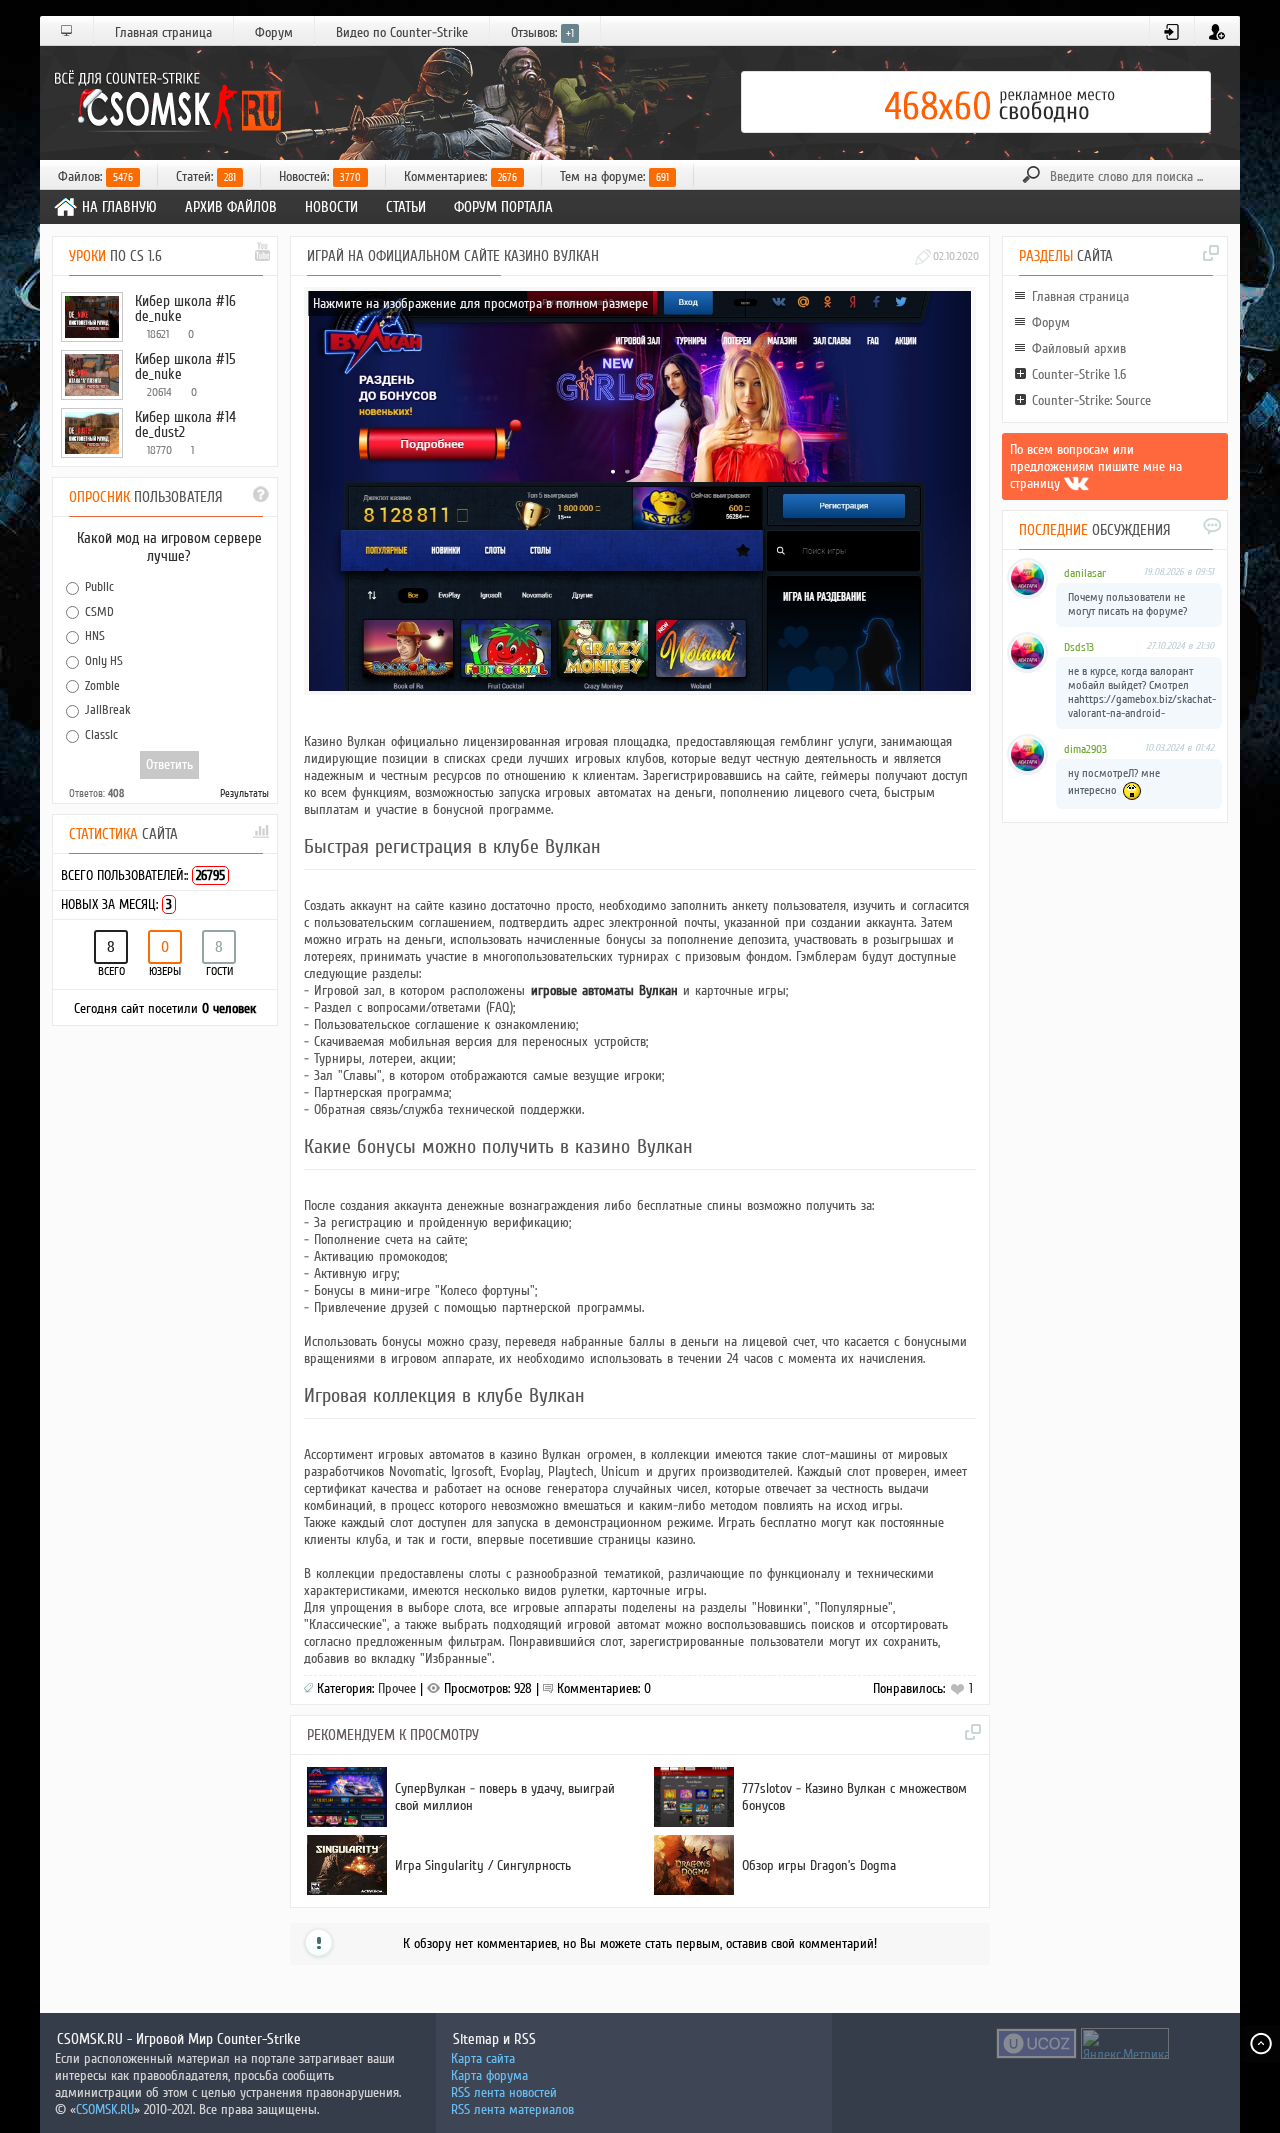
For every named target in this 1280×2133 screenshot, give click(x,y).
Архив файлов (231, 207)
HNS (95, 636)
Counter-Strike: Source (1091, 400)
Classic (101, 735)
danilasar (1085, 573)
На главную (119, 207)
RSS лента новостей (504, 2092)
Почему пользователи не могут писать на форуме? (1127, 604)
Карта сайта (483, 2058)
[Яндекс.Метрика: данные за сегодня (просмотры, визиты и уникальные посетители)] (1125, 2043)
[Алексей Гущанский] (1077, 483)
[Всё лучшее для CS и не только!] (165, 102)
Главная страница (163, 32)
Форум (274, 32)
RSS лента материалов (512, 2109)
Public (99, 587)
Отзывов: (542, 32)
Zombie (102, 685)
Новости (331, 207)
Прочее (397, 1688)
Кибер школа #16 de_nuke (185, 308)
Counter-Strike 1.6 (1079, 374)
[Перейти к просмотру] (468, 1822)
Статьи (406, 207)
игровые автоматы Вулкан (604, 990)
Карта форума (489, 2075)
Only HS (104, 661)
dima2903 (1085, 749)
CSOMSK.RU (105, 2109)
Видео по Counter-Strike (402, 32)
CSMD (99, 611)
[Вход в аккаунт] (1172, 32)
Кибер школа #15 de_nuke (185, 366)
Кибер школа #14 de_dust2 (185, 424)
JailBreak (108, 710)
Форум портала (503, 207)
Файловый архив (1079, 348)
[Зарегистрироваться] (1217, 32)
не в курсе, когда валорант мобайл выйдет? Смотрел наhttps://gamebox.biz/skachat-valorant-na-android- (1142, 692)
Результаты (244, 793)
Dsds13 (1079, 647)
